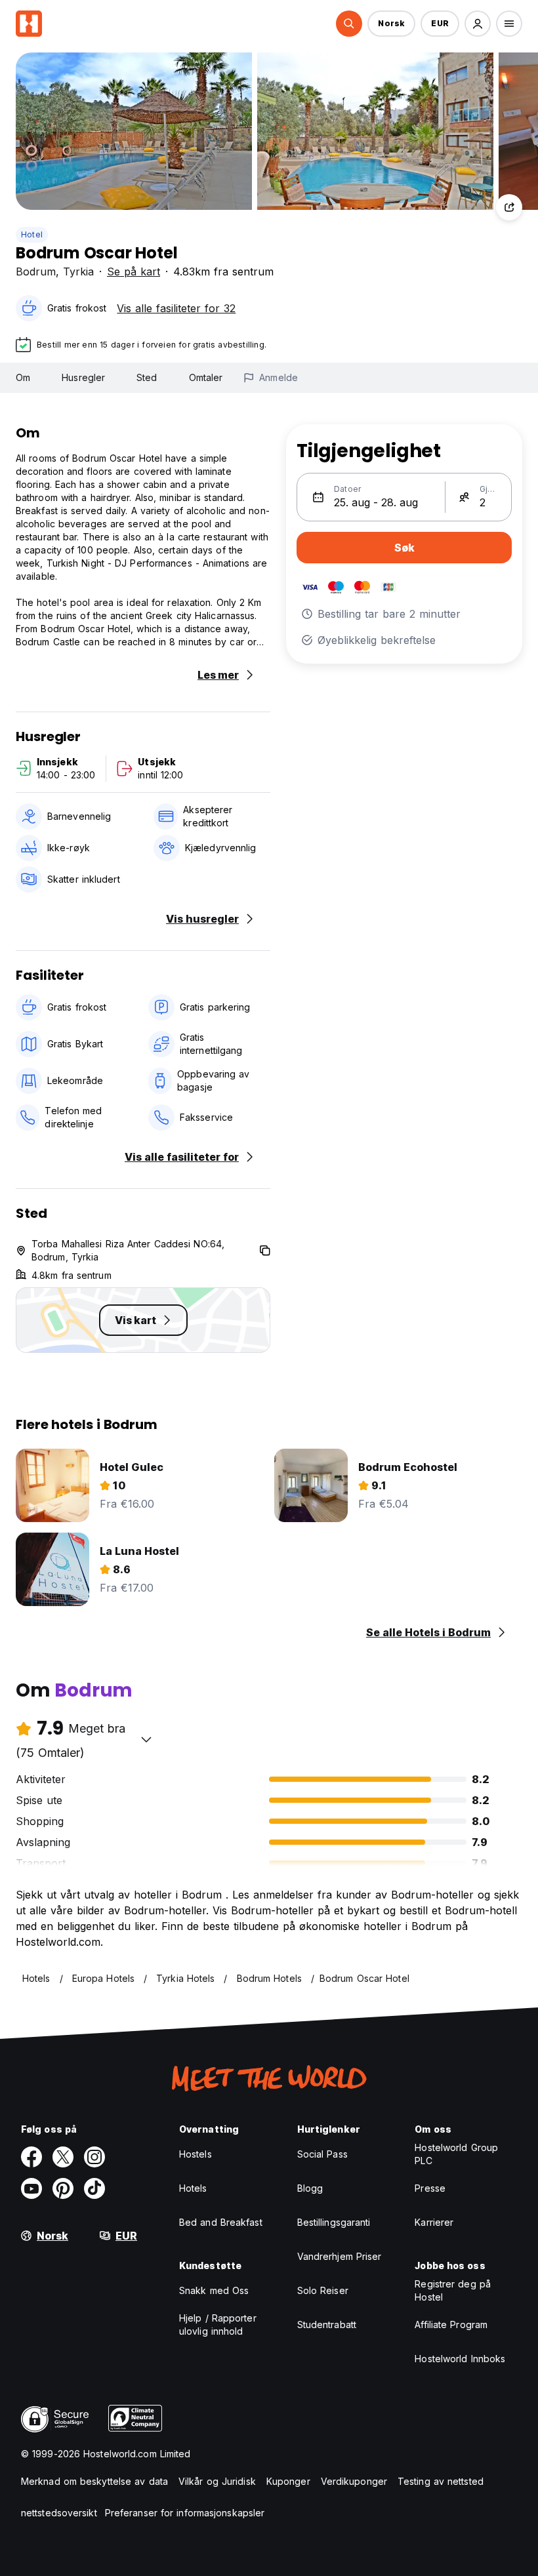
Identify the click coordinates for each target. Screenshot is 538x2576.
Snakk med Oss (214, 2290)
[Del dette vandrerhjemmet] (509, 207)
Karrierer (434, 2222)
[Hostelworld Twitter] (63, 2157)
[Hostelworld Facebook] (31, 2157)
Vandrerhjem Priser (340, 2256)
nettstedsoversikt (59, 2513)
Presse (430, 2188)
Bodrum (36, 272)
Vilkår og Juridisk (217, 2481)
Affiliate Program (451, 2324)
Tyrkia (78, 272)
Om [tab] (23, 377)
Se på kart (134, 272)
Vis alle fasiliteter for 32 (176, 308)
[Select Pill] (349, 24)
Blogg (310, 2188)
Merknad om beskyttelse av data (94, 2481)
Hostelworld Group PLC (456, 2154)
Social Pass (322, 2154)
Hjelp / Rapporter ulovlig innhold (218, 2324)
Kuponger (288, 2481)
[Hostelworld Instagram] (94, 2157)
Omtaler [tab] (206, 377)
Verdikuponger (354, 2481)
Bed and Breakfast (221, 2222)
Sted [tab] (147, 377)
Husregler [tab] (83, 377)
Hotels (193, 2188)
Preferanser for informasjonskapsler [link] (185, 2513)
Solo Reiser (323, 2290)
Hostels (196, 2154)
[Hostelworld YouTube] (31, 2188)
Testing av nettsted (441, 2481)
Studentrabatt (327, 2324)
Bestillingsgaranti (334, 2222)
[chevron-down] (146, 1739)
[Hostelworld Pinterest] (63, 2188)
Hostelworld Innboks (460, 2359)
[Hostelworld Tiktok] (94, 2188)
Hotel (32, 234)
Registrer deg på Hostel (453, 2290)
